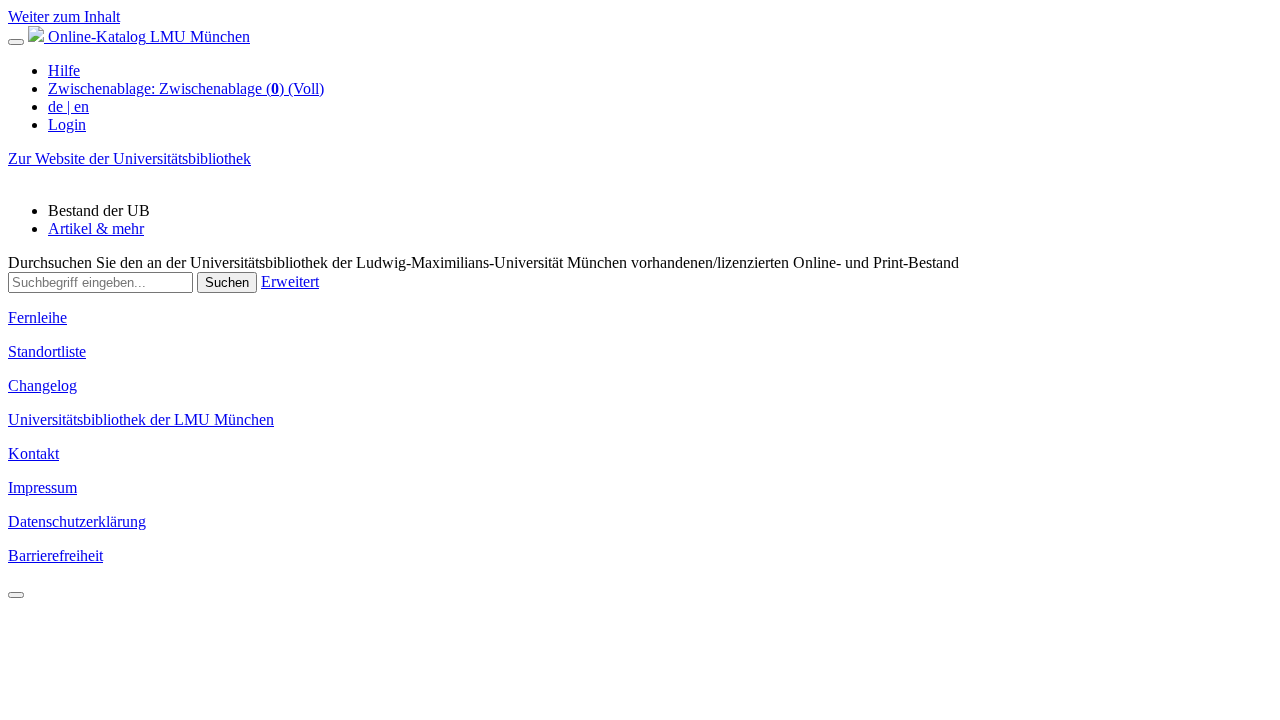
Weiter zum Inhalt (64, 16)
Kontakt (33, 453)
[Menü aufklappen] (16, 42)
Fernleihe (37, 317)
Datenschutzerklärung (77, 521)
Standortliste (47, 351)
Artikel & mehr (96, 228)
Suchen (227, 282)
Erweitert (290, 281)
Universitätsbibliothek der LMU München (141, 419)
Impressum (42, 487)
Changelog (42, 385)
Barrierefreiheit (55, 555)
